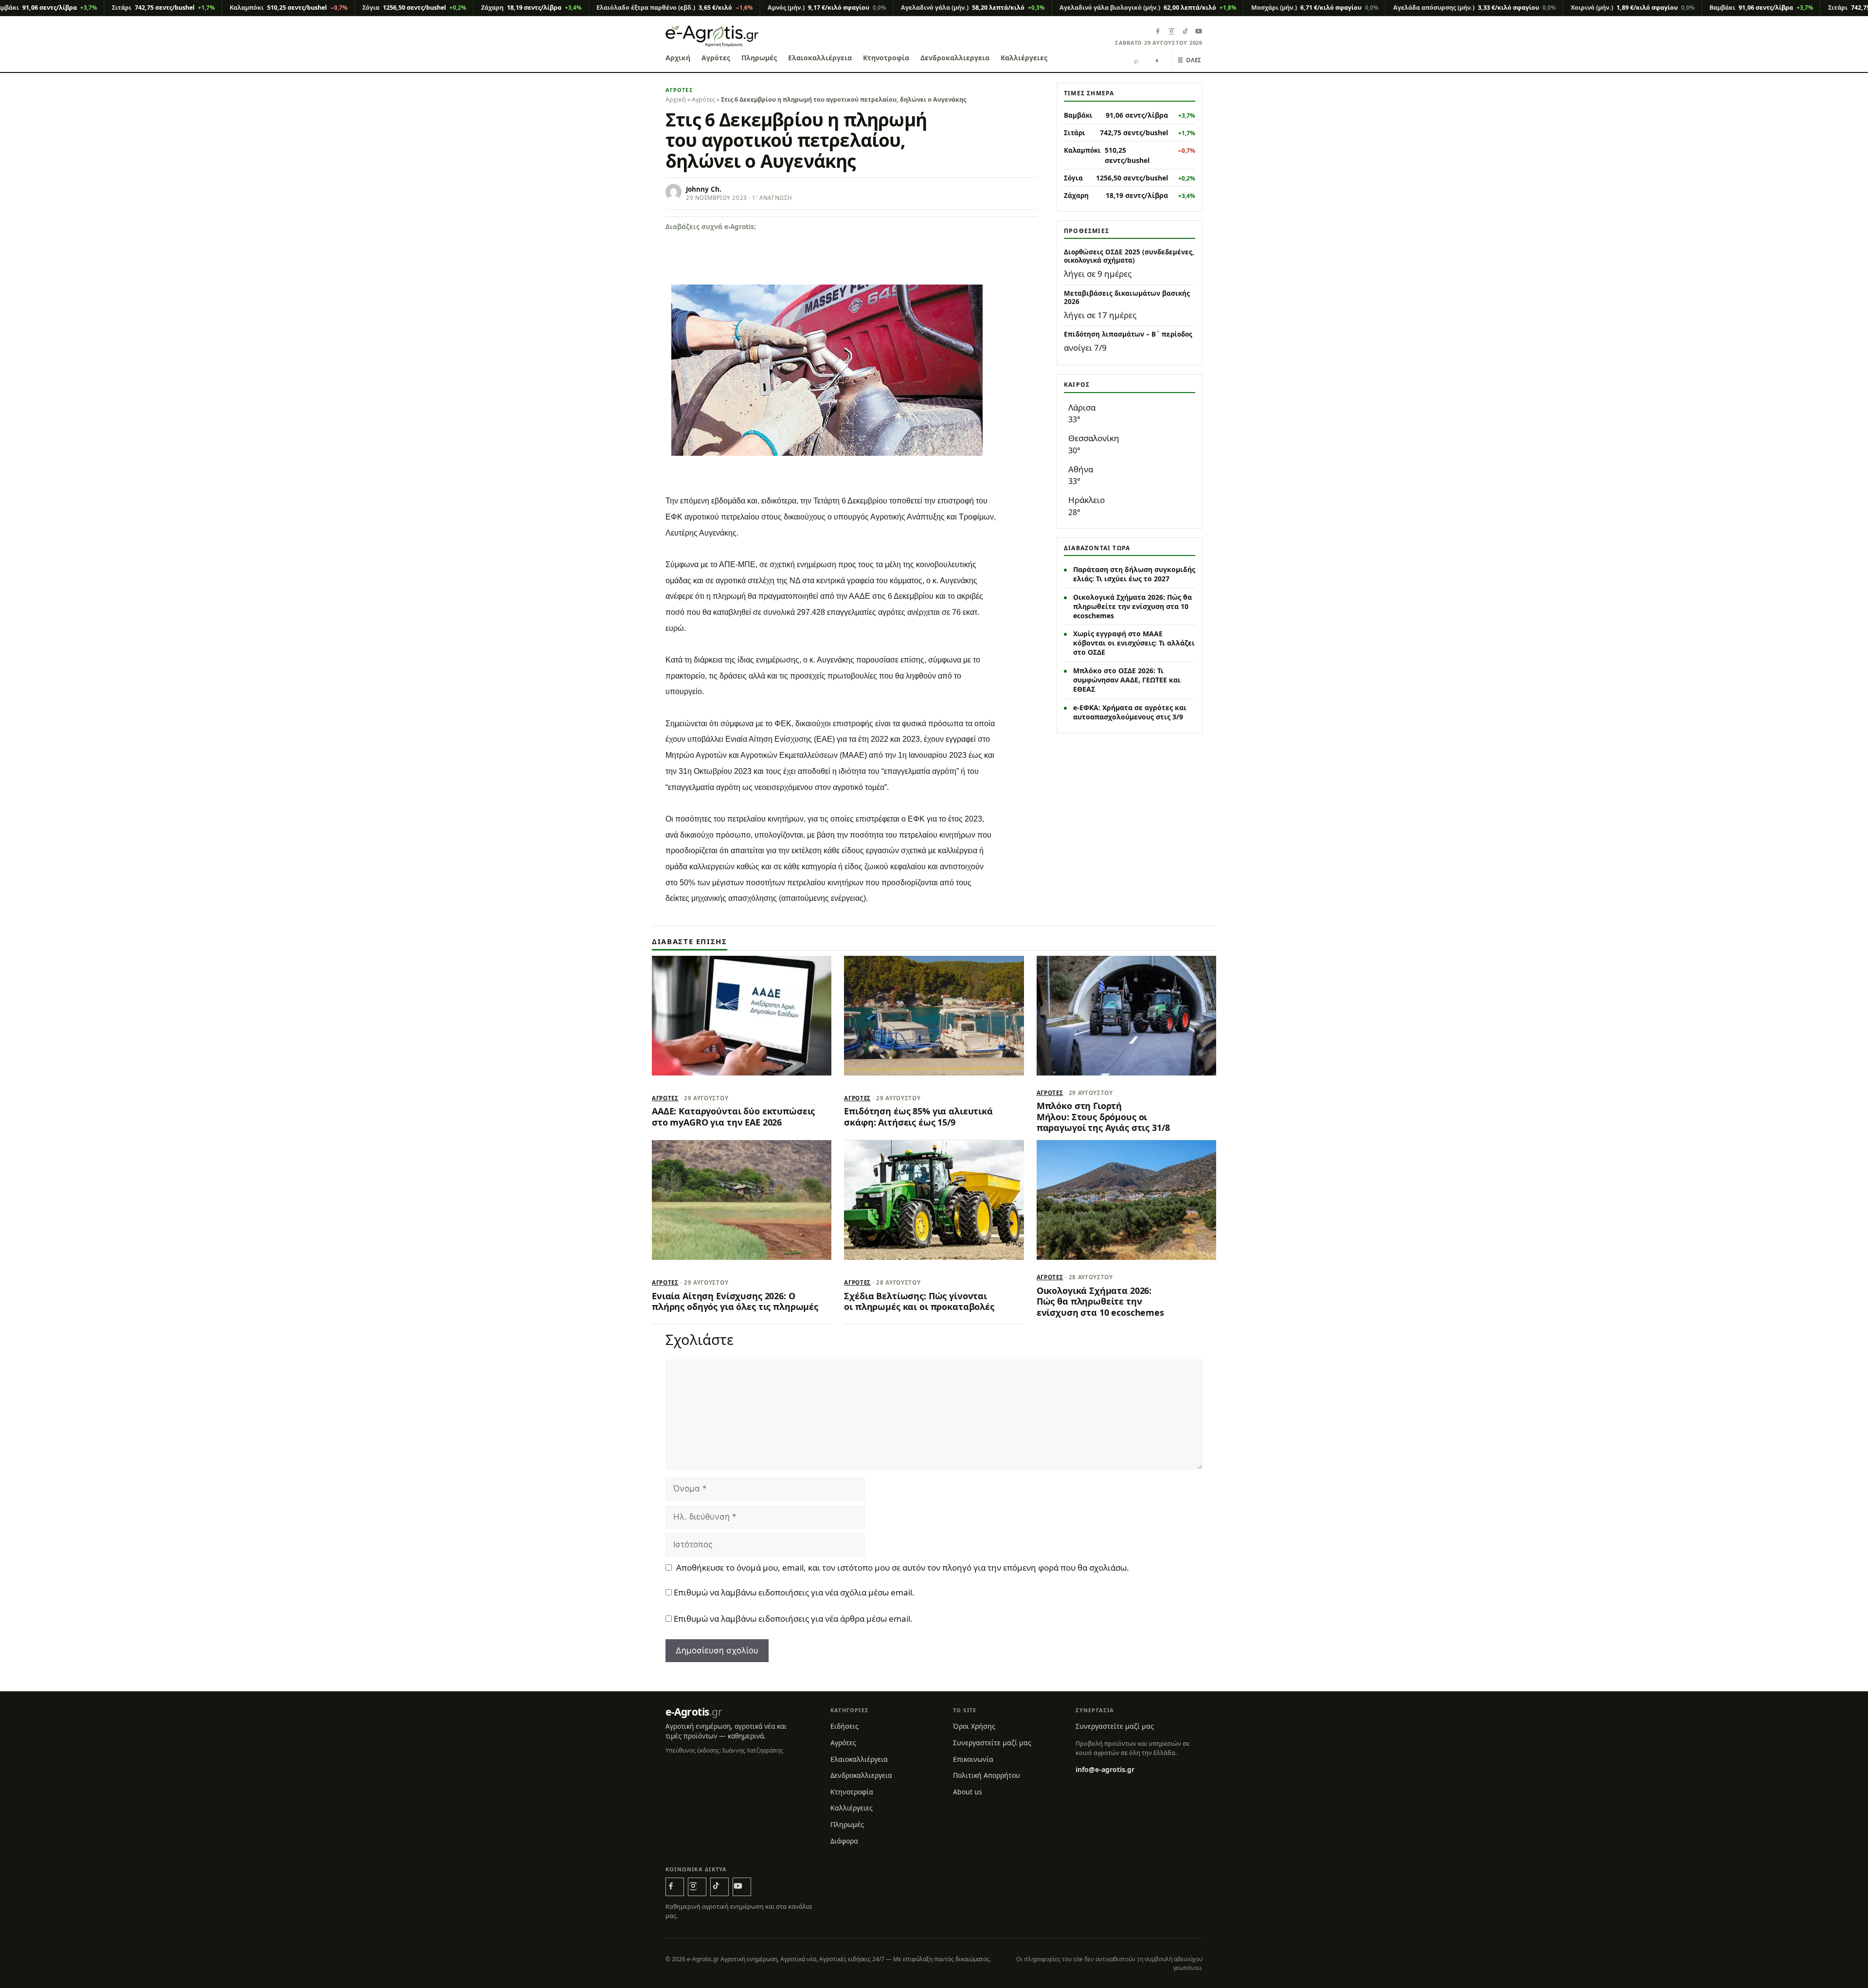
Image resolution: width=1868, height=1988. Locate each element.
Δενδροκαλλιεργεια (955, 58)
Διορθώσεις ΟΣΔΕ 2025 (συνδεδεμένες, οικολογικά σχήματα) (1129, 256)
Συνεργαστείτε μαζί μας (992, 1743)
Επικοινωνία (973, 1759)
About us (968, 1792)
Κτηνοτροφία (886, 58)
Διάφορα (844, 1841)
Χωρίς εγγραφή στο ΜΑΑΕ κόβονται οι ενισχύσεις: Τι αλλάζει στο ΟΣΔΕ (1134, 643)
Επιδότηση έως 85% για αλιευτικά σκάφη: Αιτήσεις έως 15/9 (918, 1116)
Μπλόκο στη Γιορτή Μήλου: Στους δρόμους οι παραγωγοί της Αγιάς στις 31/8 (1103, 1117)
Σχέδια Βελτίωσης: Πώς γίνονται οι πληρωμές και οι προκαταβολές (919, 1301)
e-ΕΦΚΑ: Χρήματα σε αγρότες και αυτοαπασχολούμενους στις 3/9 (1130, 712)
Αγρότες (716, 58)
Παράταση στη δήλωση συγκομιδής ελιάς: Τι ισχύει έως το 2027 (1134, 574)
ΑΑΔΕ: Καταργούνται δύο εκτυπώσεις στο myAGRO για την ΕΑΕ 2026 (733, 1116)
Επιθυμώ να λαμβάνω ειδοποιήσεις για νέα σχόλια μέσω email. (794, 1592)
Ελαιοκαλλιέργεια (820, 58)
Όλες (1190, 60)
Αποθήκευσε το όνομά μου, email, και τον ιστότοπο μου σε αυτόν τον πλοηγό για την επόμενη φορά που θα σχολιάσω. (903, 1567)
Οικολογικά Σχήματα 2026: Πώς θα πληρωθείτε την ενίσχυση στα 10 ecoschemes (1132, 606)
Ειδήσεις (844, 1726)
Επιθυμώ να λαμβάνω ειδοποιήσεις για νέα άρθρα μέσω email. (793, 1619)
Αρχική (678, 58)
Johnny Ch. (704, 189)
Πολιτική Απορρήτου (987, 1775)
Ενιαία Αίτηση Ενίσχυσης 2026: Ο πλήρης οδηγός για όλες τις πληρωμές (735, 1301)
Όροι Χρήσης (974, 1726)
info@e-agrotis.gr (1105, 1769)
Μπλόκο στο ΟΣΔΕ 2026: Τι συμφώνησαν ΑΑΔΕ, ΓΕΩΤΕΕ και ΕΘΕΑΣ (1127, 680)
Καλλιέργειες (1024, 58)
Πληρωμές (759, 58)
